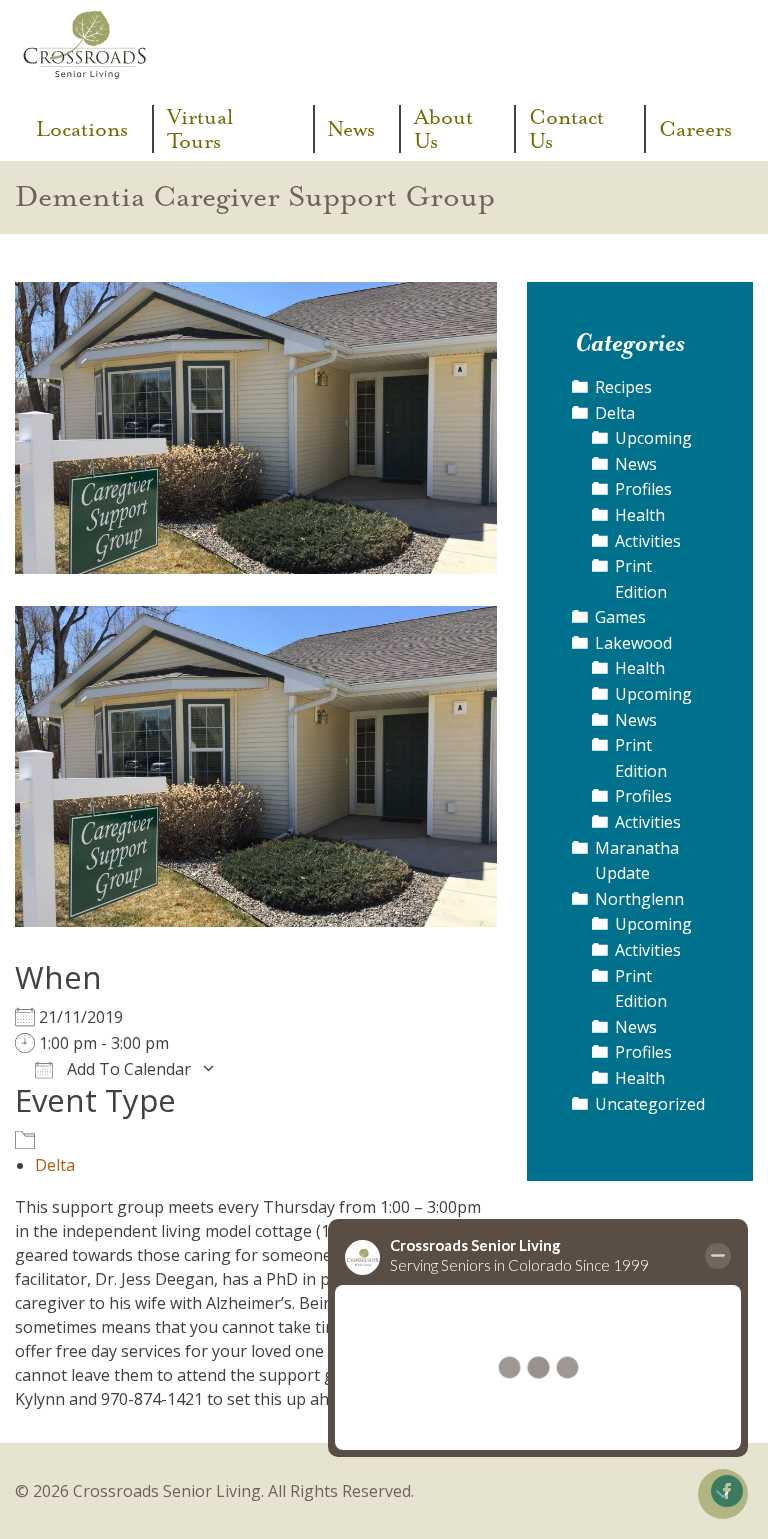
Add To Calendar (127, 1069)
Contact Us (566, 129)
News (351, 129)
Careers (695, 129)
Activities (648, 541)
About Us (443, 129)
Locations (82, 129)
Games (620, 617)
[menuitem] (88, 129)
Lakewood (633, 643)
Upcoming (653, 438)
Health (640, 515)
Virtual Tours (200, 129)
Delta (55, 1165)
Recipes (623, 387)
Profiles (643, 489)
